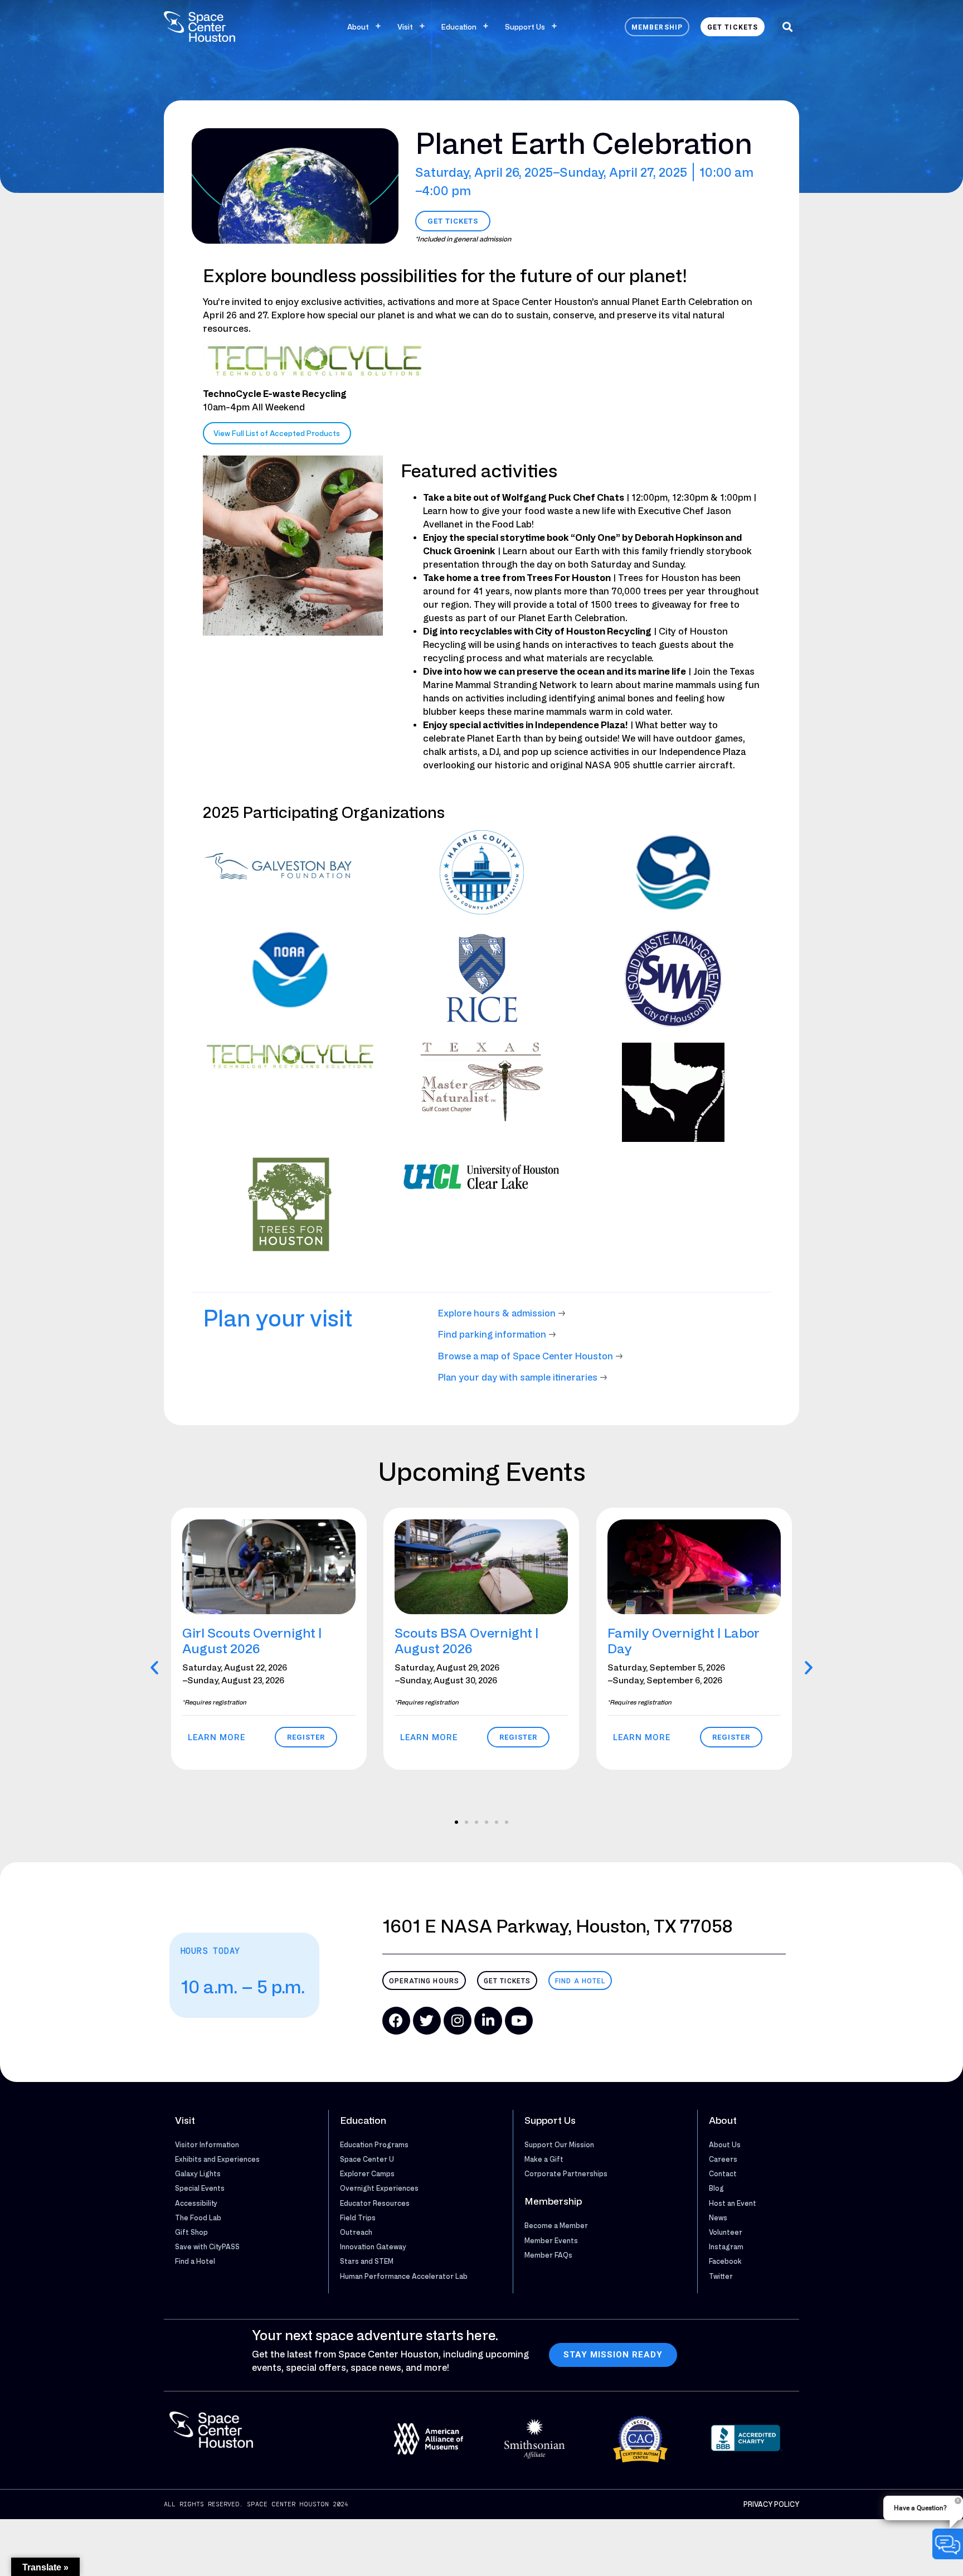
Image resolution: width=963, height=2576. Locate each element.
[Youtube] (519, 2021)
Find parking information (492, 1334)
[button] (787, 26)
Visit (405, 26)
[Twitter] (427, 2021)
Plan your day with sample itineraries (518, 1377)
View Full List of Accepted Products (277, 433)
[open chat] (948, 2544)
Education (459, 26)
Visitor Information (207, 2144)
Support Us (525, 26)
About (358, 26)
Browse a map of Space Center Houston (526, 1356)
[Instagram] (458, 2021)
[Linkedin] (488, 2021)
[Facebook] (396, 2021)
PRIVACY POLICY (771, 2504)
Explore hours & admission (497, 1313)
